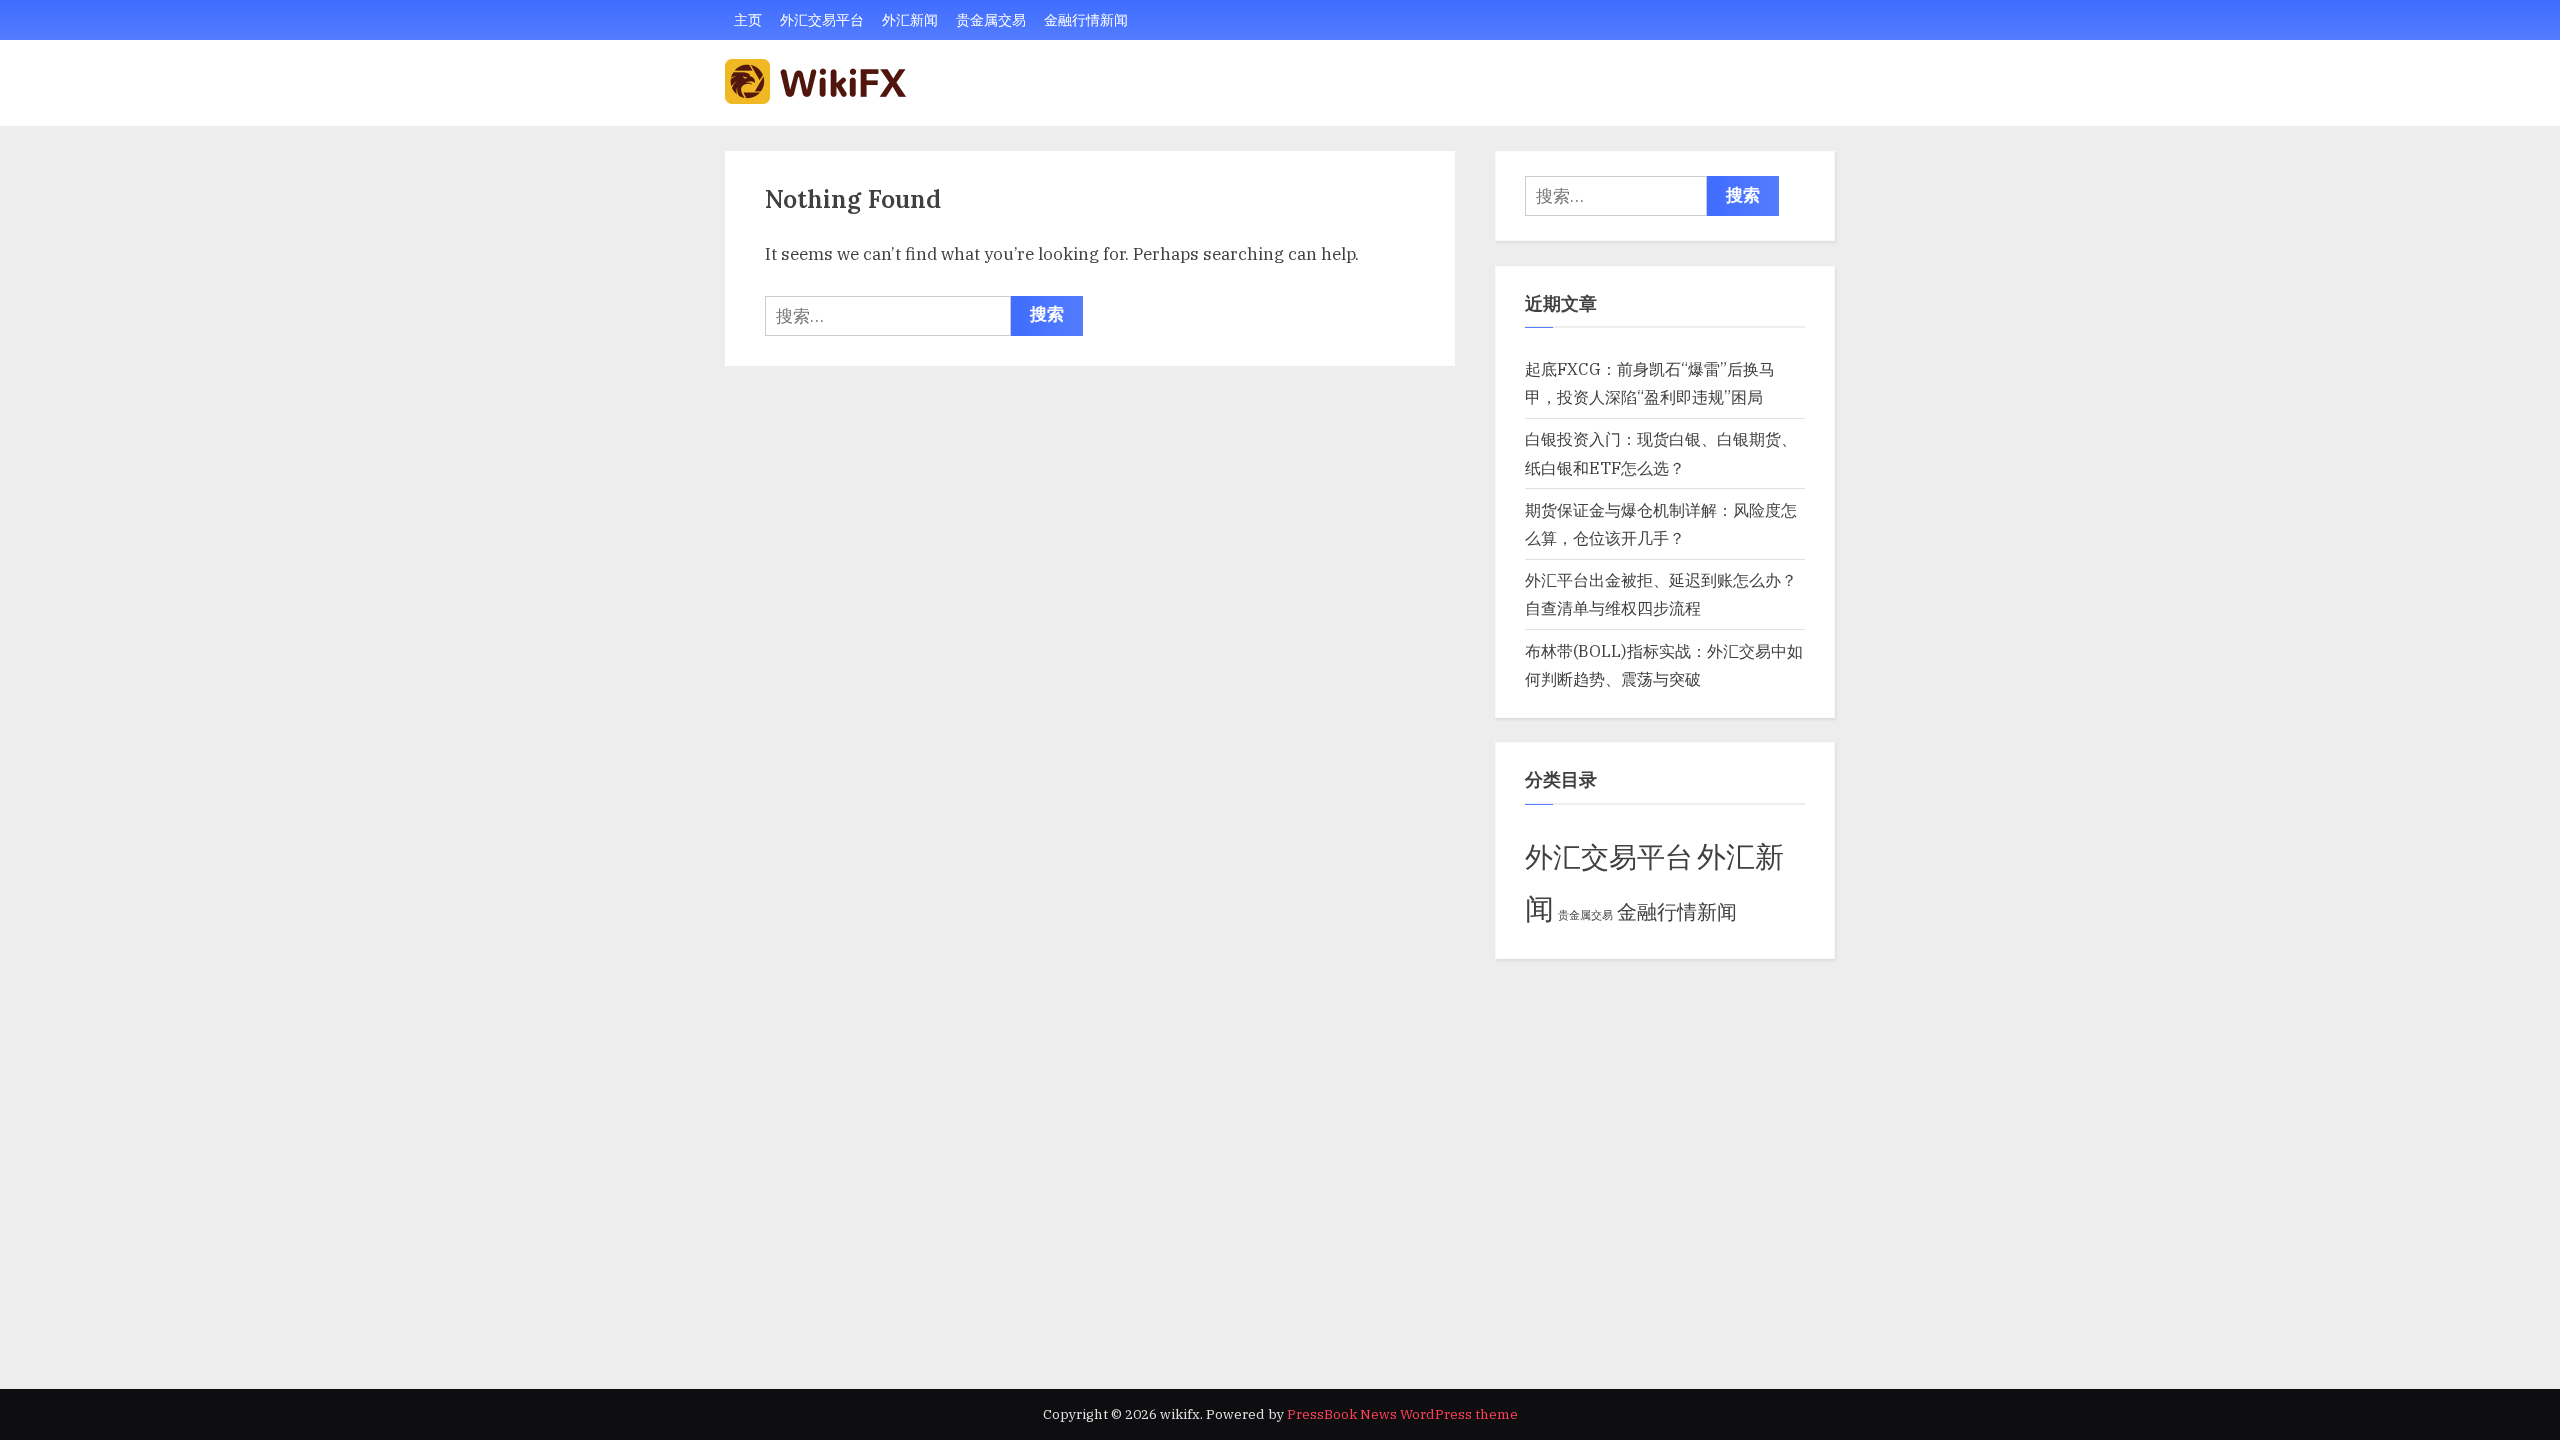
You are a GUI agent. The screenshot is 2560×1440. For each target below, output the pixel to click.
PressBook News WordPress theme (1402, 1414)
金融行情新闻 (1086, 19)
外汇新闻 (910, 19)
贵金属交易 (991, 19)
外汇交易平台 (822, 19)
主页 (748, 19)
